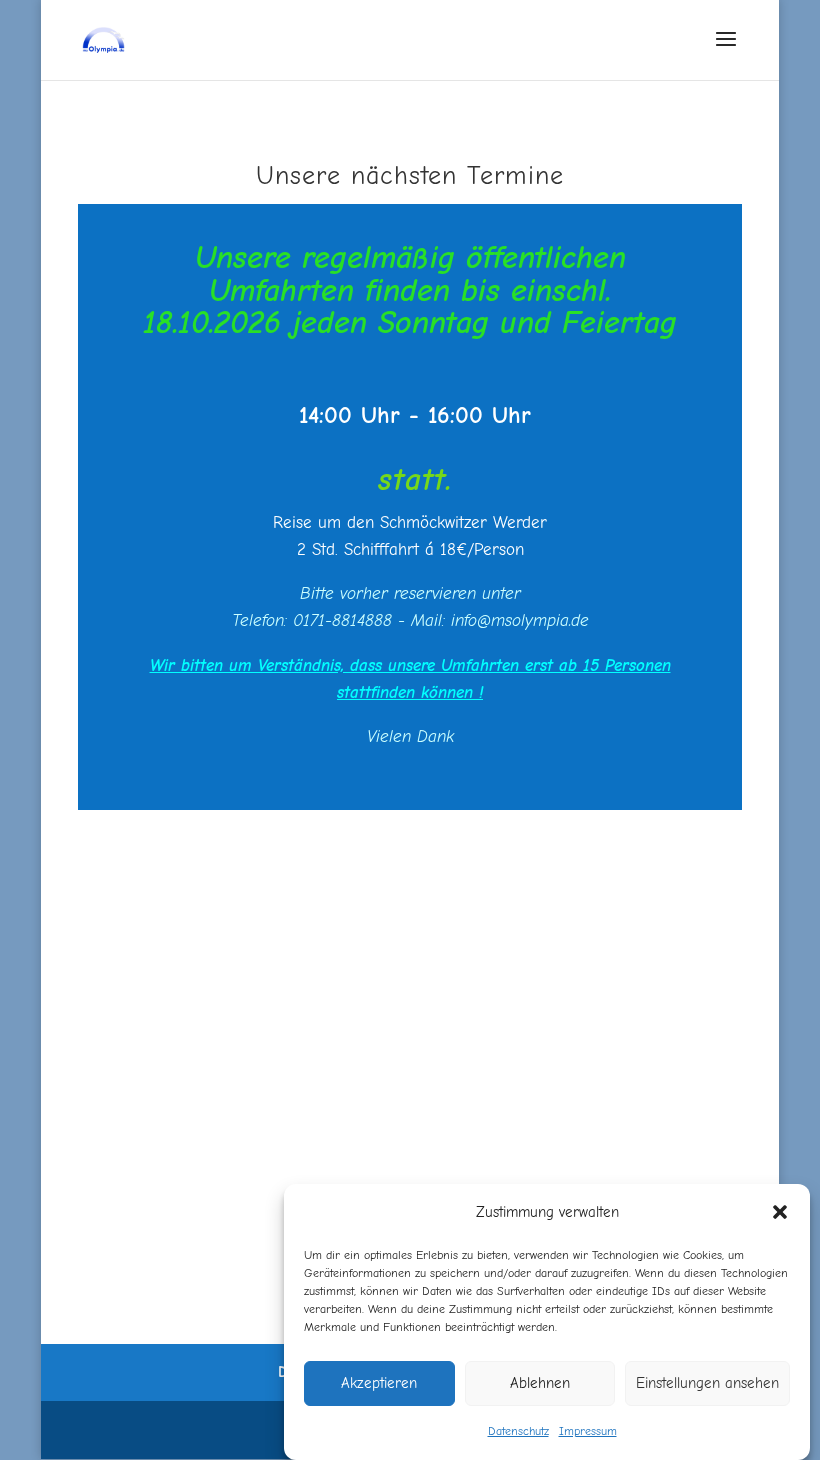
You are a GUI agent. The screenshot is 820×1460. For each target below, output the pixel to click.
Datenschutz (518, 1431)
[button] (780, 1212)
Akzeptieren (379, 1383)
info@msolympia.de (520, 620)
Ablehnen (540, 1383)
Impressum (588, 1431)
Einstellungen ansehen (707, 1383)
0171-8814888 (342, 620)
